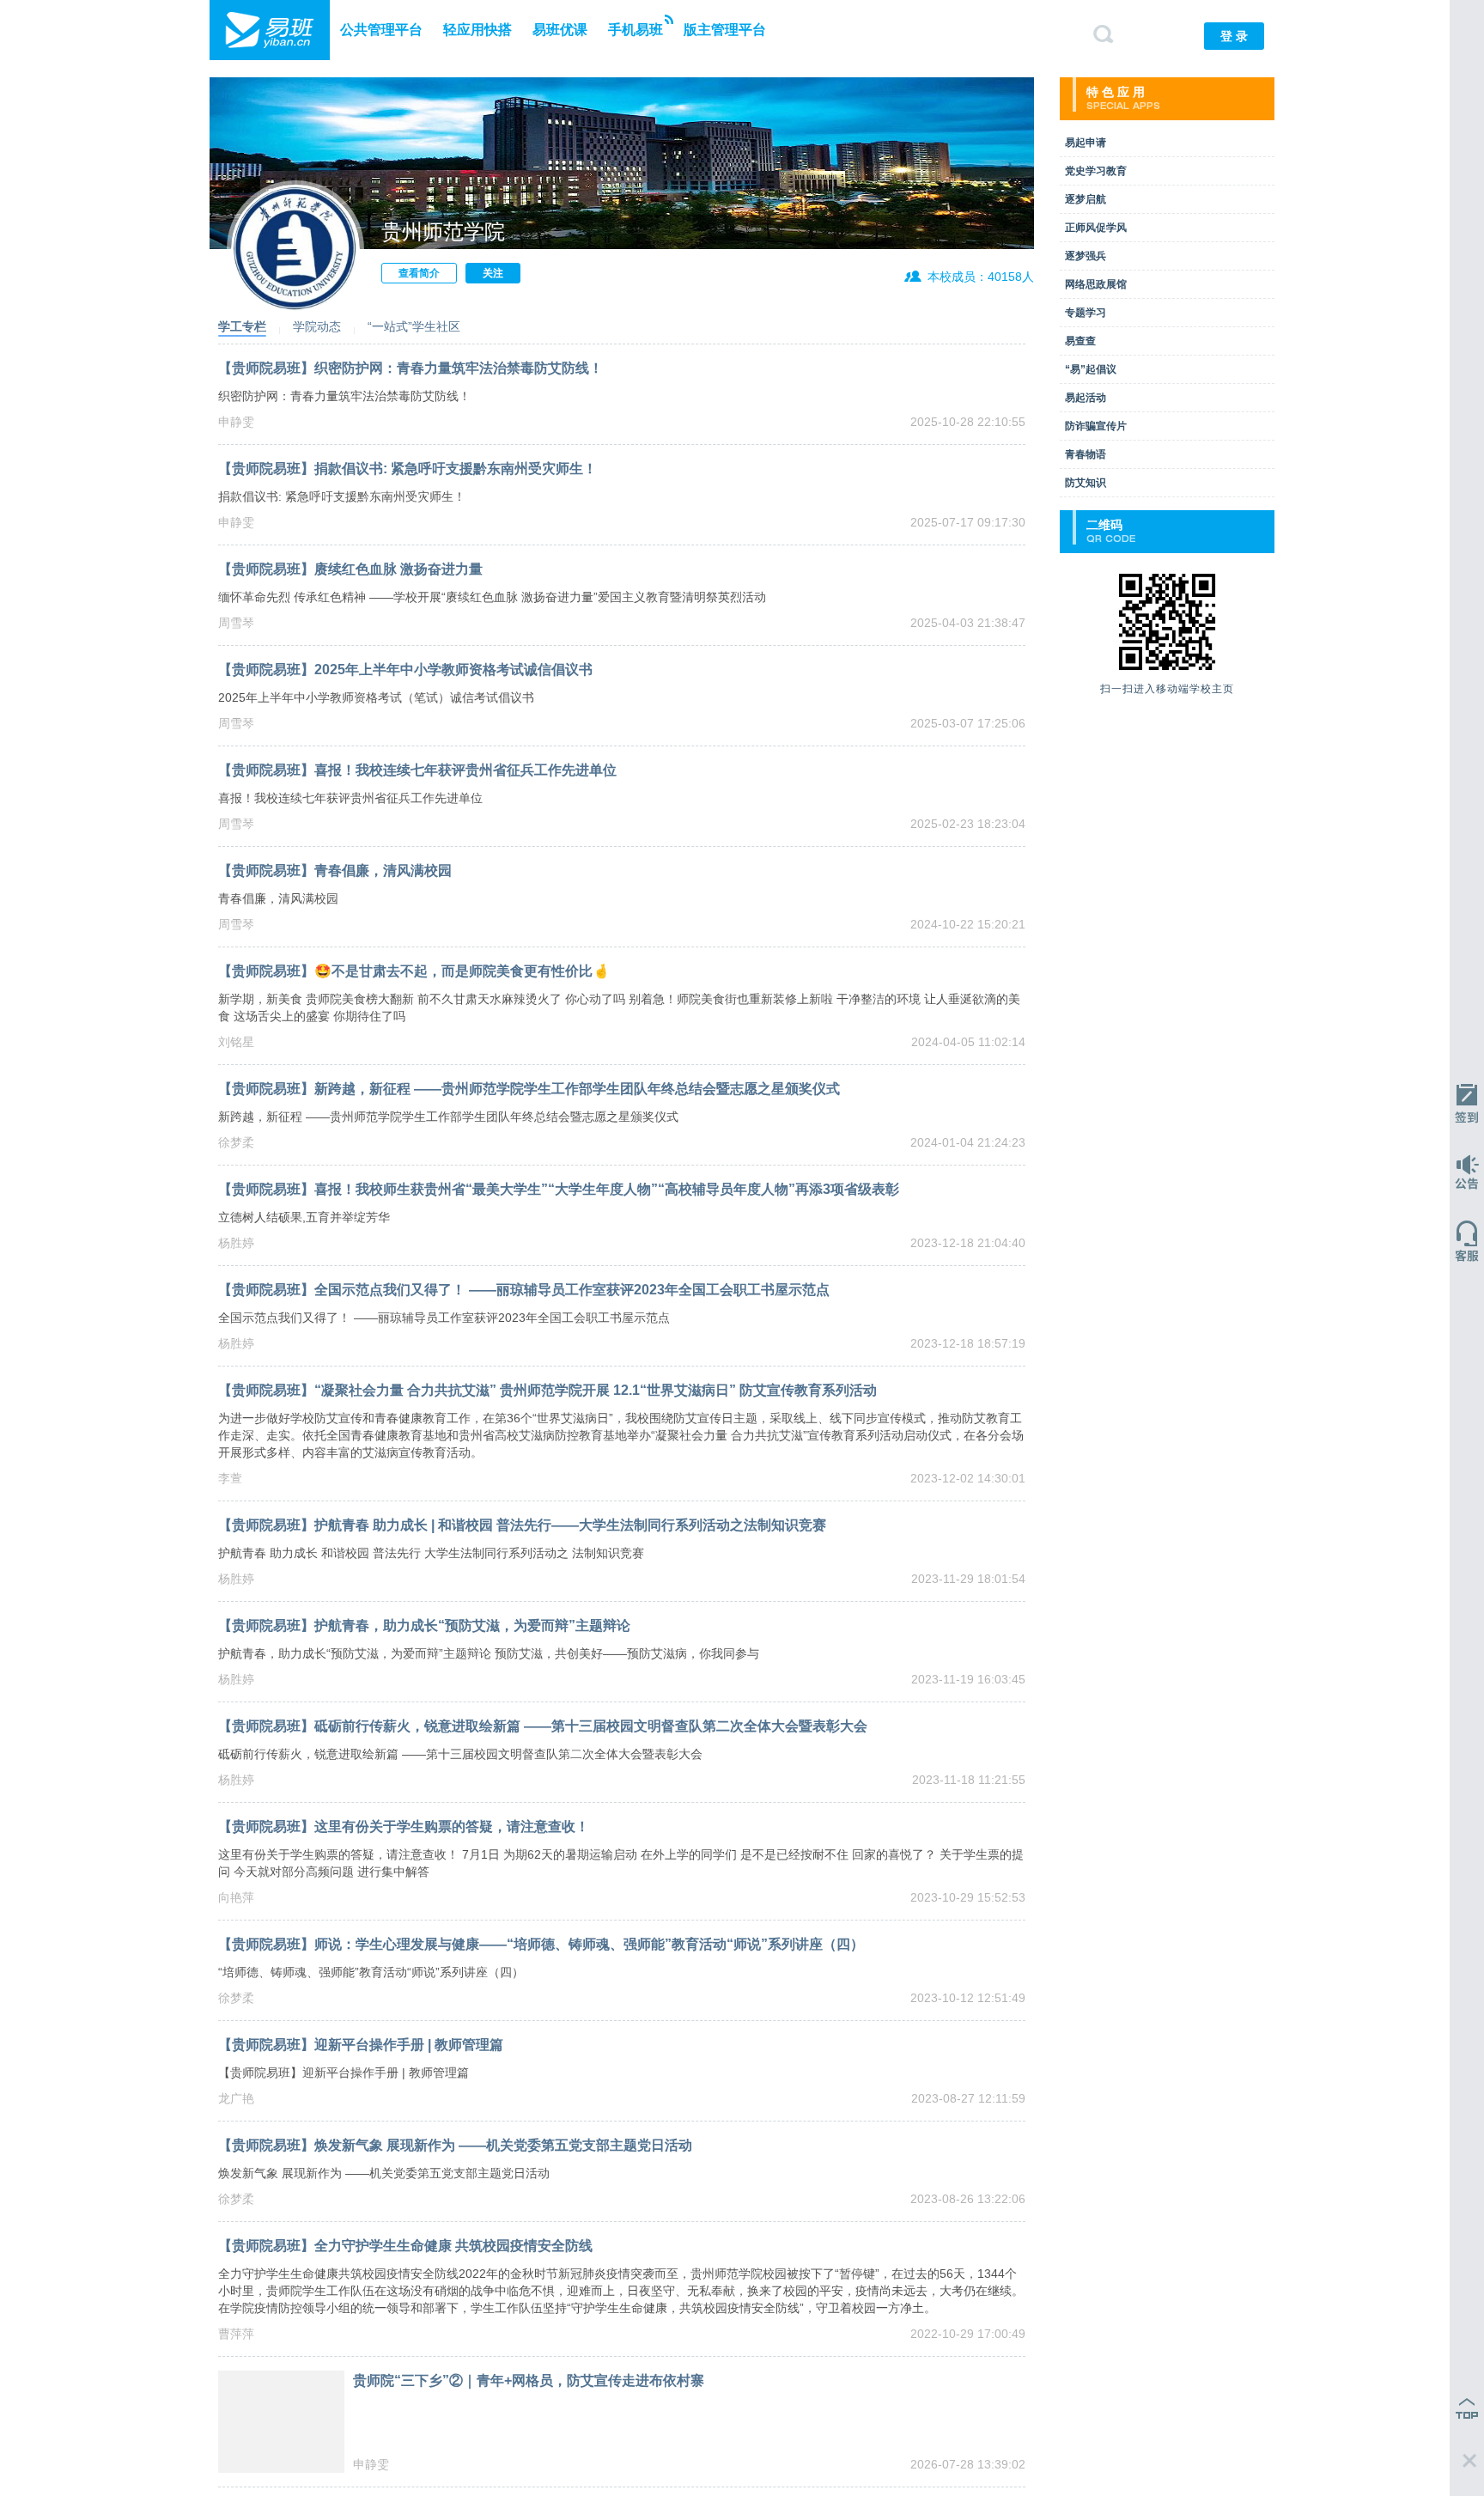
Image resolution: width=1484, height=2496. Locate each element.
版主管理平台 (725, 30)
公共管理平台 (381, 30)
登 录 (1234, 36)
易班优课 (560, 30)
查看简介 (419, 273)
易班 (270, 30)
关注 (493, 273)
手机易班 (636, 30)
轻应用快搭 (477, 30)
